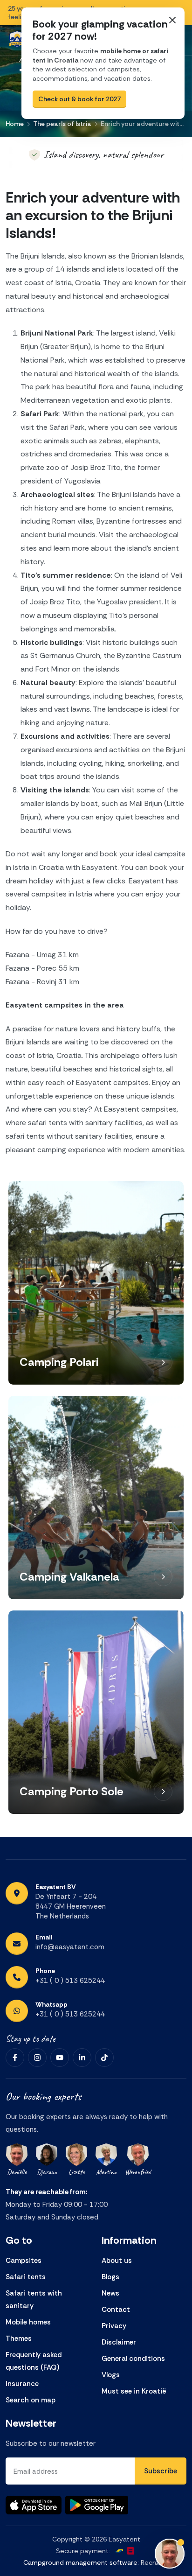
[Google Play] (97, 2505)
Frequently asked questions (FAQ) (34, 2361)
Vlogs (111, 2375)
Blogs (110, 2277)
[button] (163, 1362)
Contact (116, 2310)
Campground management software (80, 2562)
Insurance (22, 2384)
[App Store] (34, 2505)
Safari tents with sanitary (34, 2299)
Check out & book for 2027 (79, 99)
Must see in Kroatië (134, 2391)
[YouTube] (60, 2058)
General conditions (133, 2359)
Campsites (24, 2261)
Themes (19, 2338)
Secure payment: (83, 2551)
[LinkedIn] (82, 2058)
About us (117, 2261)
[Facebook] (15, 2058)
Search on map (31, 2400)
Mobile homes (28, 2322)
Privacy (114, 2326)
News (110, 2293)
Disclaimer (119, 2342)
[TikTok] (104, 2058)
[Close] (172, 20)
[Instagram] (37, 2058)
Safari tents (26, 2277)
